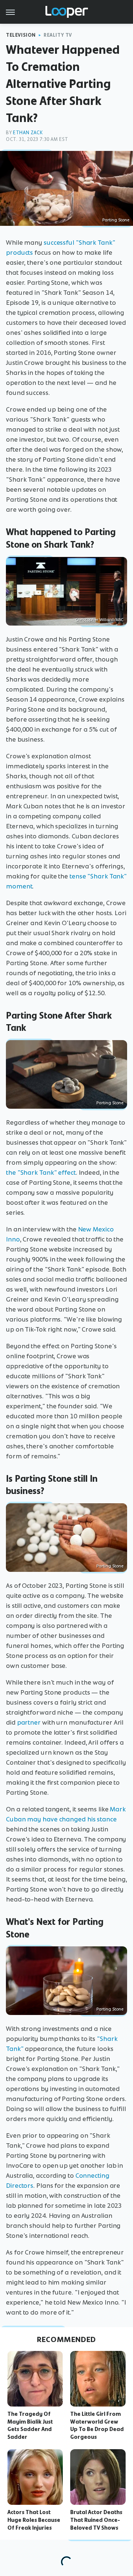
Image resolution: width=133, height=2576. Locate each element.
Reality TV (58, 35)
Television (21, 35)
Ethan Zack (28, 133)
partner (29, 1722)
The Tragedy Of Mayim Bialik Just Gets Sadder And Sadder (30, 2425)
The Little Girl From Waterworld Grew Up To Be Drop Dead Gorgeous (97, 2425)
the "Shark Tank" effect (41, 1172)
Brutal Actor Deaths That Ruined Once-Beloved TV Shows (96, 2520)
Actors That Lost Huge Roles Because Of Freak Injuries (34, 2520)
